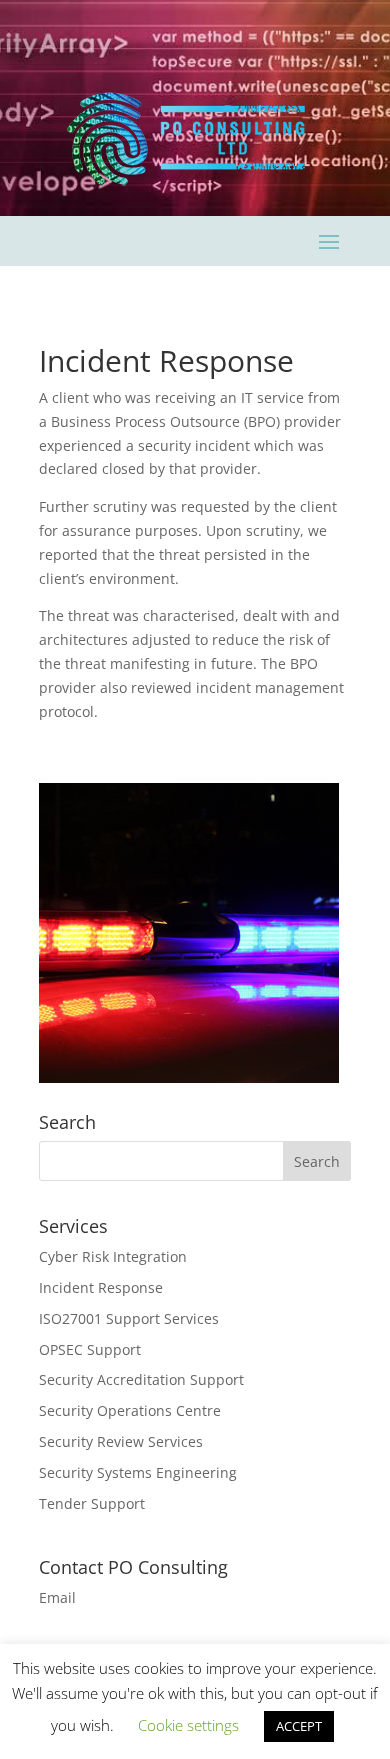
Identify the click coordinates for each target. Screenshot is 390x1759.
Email (57, 1597)
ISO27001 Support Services (129, 1318)
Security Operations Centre (130, 1410)
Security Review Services (121, 1441)
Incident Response (101, 1287)
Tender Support (92, 1503)
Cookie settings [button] (188, 1725)
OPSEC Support (90, 1349)
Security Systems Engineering (138, 1472)
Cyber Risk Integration (113, 1256)
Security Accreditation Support (141, 1379)
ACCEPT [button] (299, 1726)
